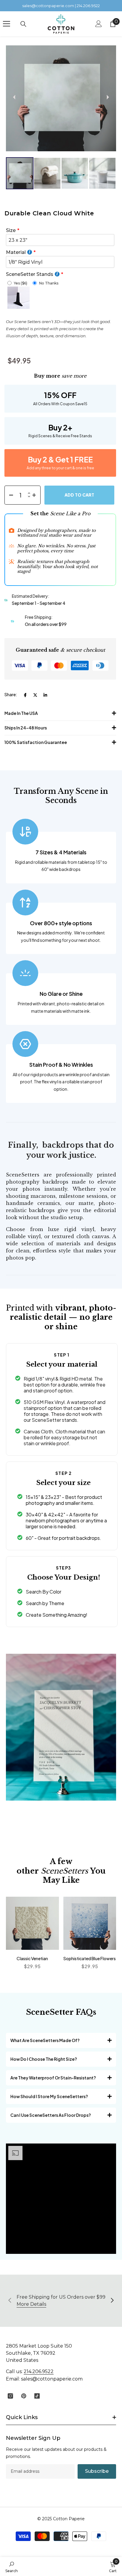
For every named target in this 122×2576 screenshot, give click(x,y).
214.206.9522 (39, 2371)
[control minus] (9, 495)
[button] (20, 173)
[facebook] (25, 695)
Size (11, 230)
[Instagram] (10, 2396)
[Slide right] (112, 2301)
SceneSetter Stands (30, 274)
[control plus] (36, 495)
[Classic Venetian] (32, 1923)
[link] (12, 2567)
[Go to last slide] (14, 97)
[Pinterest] (24, 2396)
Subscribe (97, 2471)
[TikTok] (37, 2396)
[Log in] (99, 24)
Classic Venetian (32, 1958)
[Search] (23, 24)
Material (16, 252)
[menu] (7, 24)
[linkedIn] (45, 695)
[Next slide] (108, 97)
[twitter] (35, 695)
